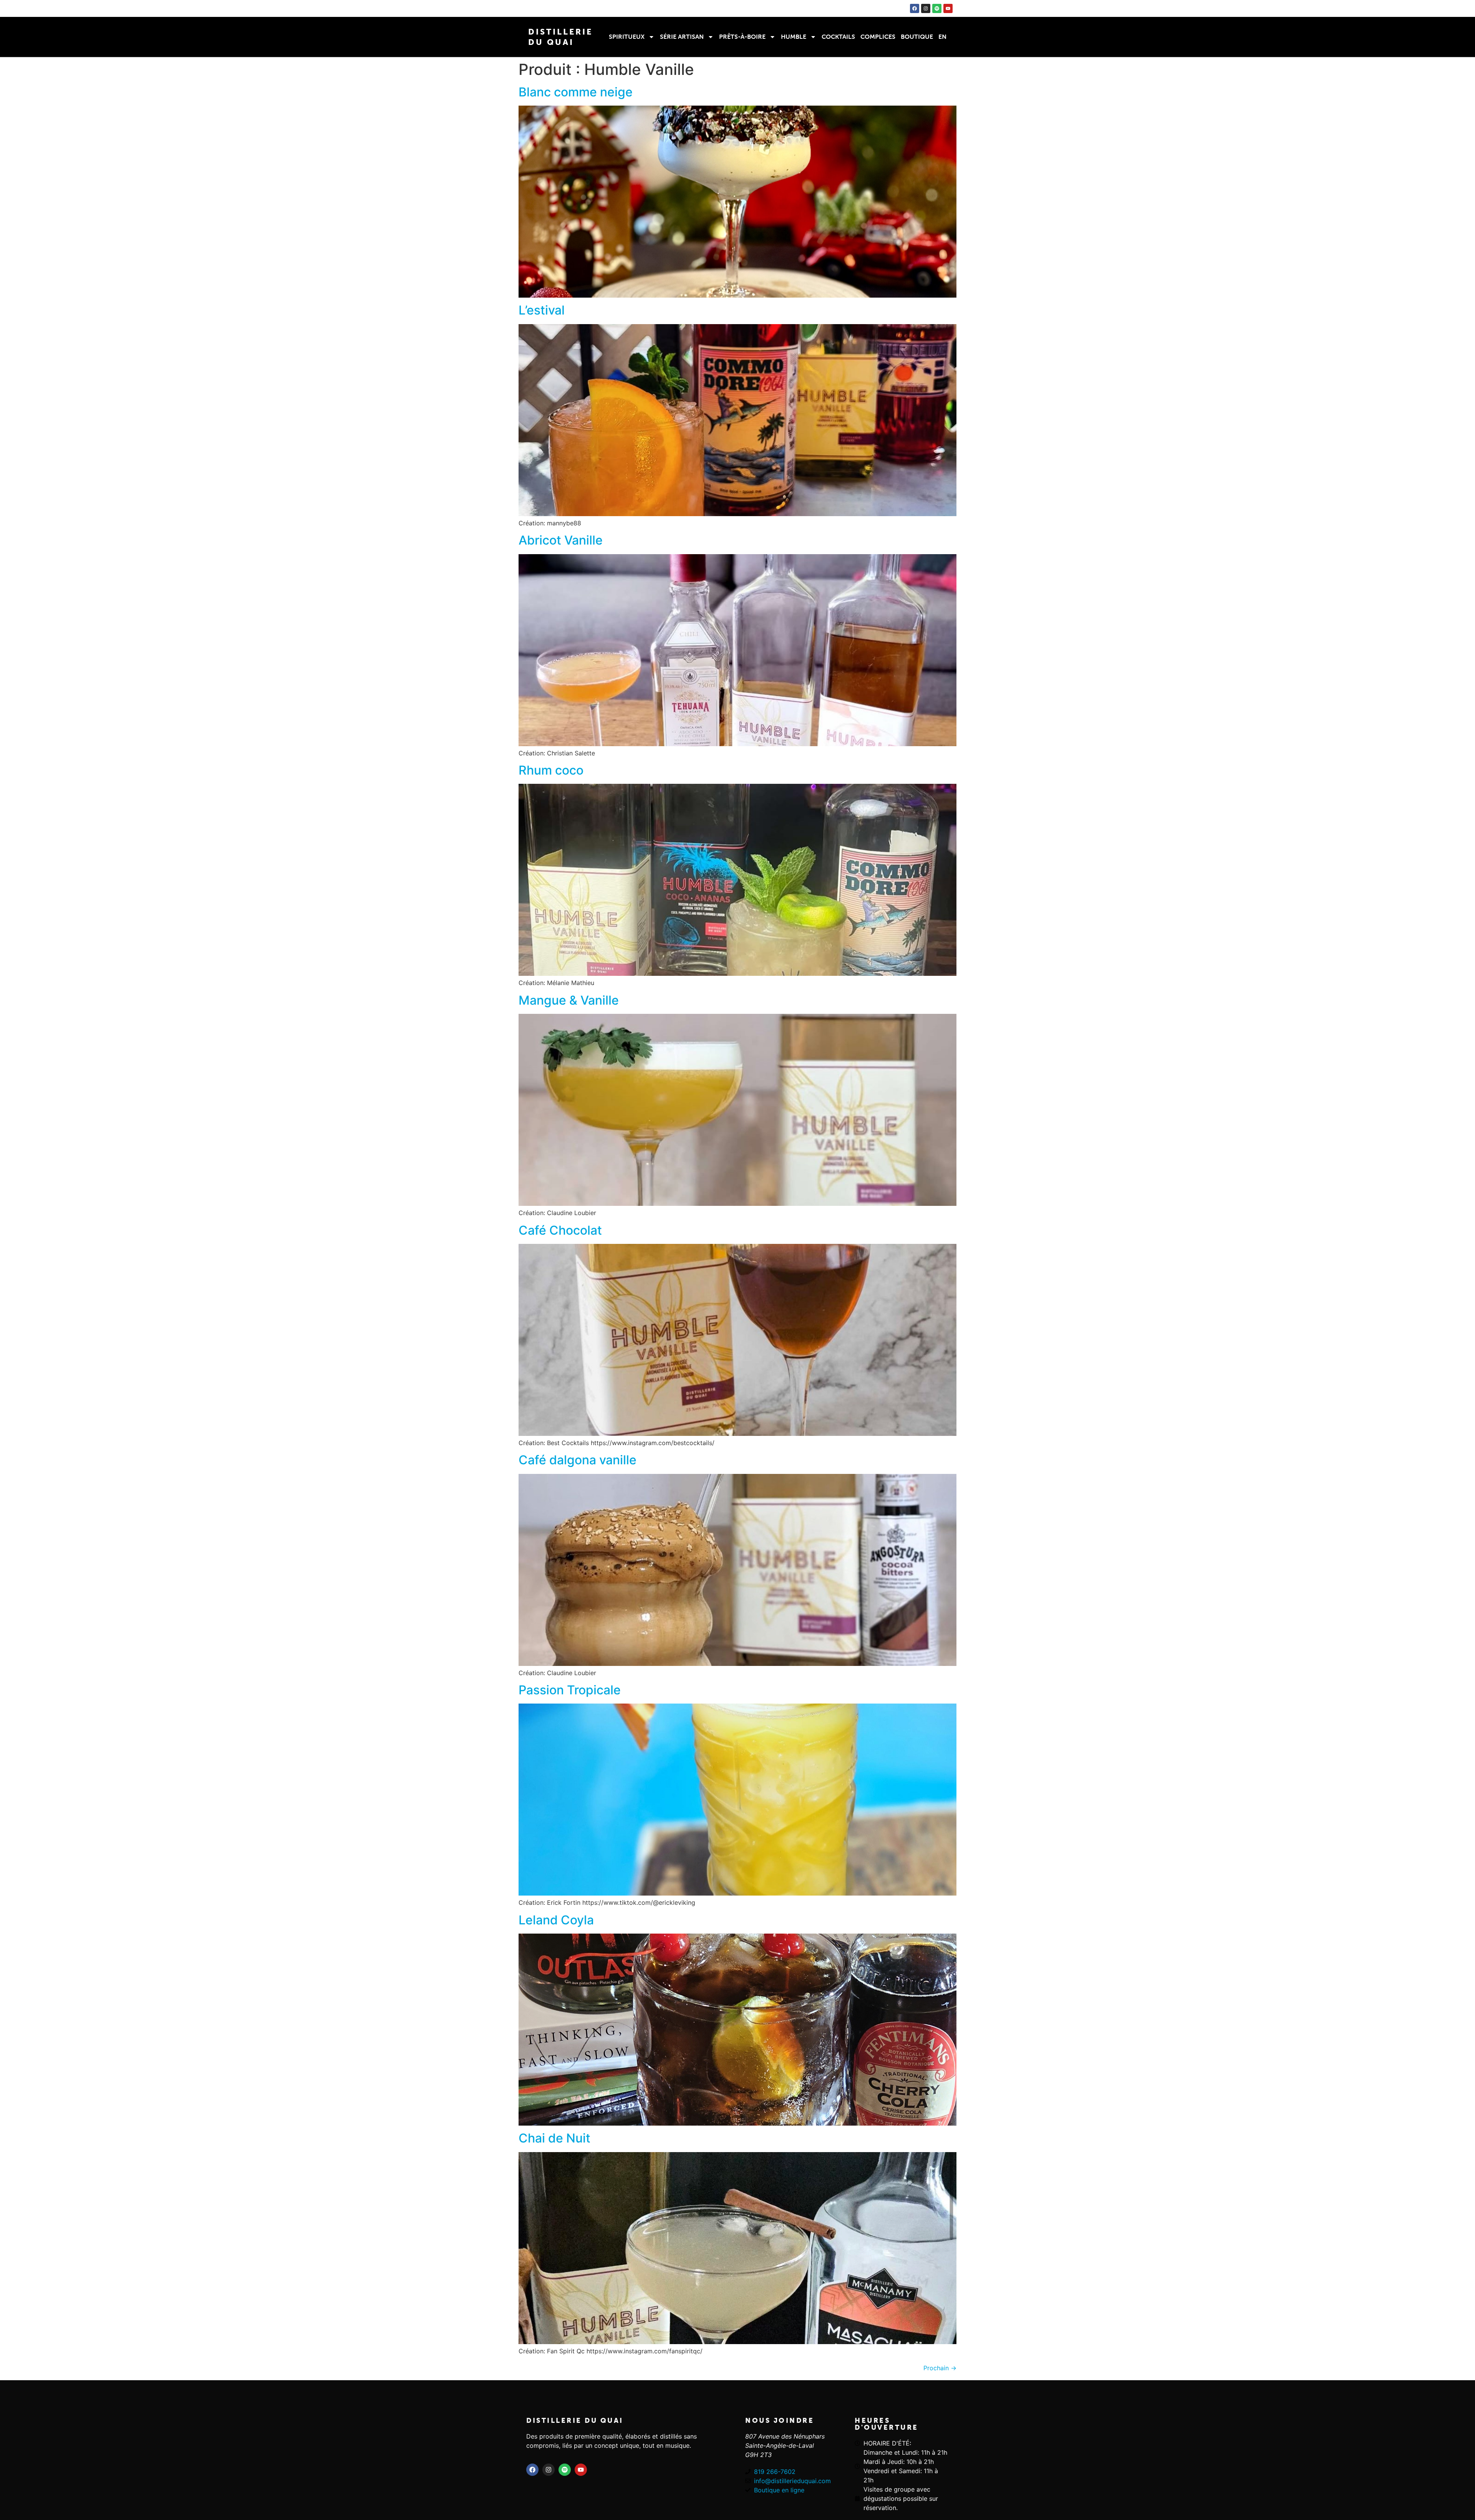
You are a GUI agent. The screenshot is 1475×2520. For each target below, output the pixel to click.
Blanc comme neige (576, 92)
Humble (794, 37)
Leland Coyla (556, 1920)
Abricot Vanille (561, 540)
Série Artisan (682, 37)
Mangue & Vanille (569, 1000)
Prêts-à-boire (742, 37)
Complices (878, 37)
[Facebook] (915, 8)
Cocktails (838, 37)
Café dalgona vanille (578, 1460)
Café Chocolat (560, 1230)
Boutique (917, 37)
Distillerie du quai (575, 2421)
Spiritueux (627, 37)
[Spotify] (937, 8)
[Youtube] (948, 8)
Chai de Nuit (554, 2138)
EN (942, 37)
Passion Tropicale (570, 1690)
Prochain (940, 2368)
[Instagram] (926, 8)
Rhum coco (551, 770)
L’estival (542, 310)
